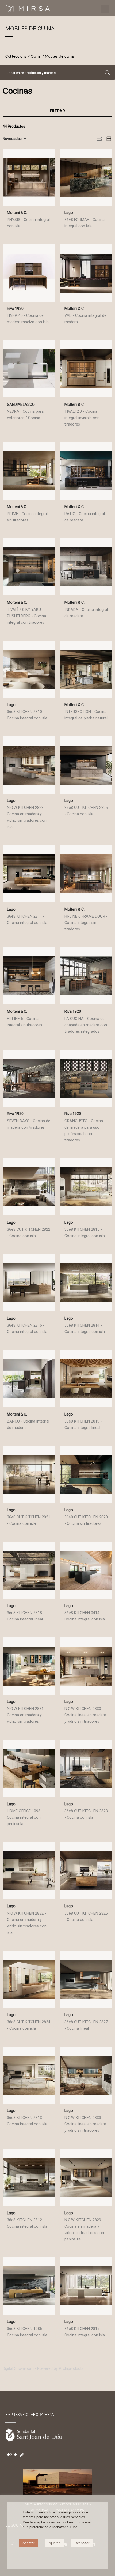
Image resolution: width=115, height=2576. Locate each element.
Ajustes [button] (55, 2543)
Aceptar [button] (28, 2543)
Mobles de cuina (59, 56)
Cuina (36, 56)
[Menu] (105, 9)
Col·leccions (16, 56)
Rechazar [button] (82, 2543)
